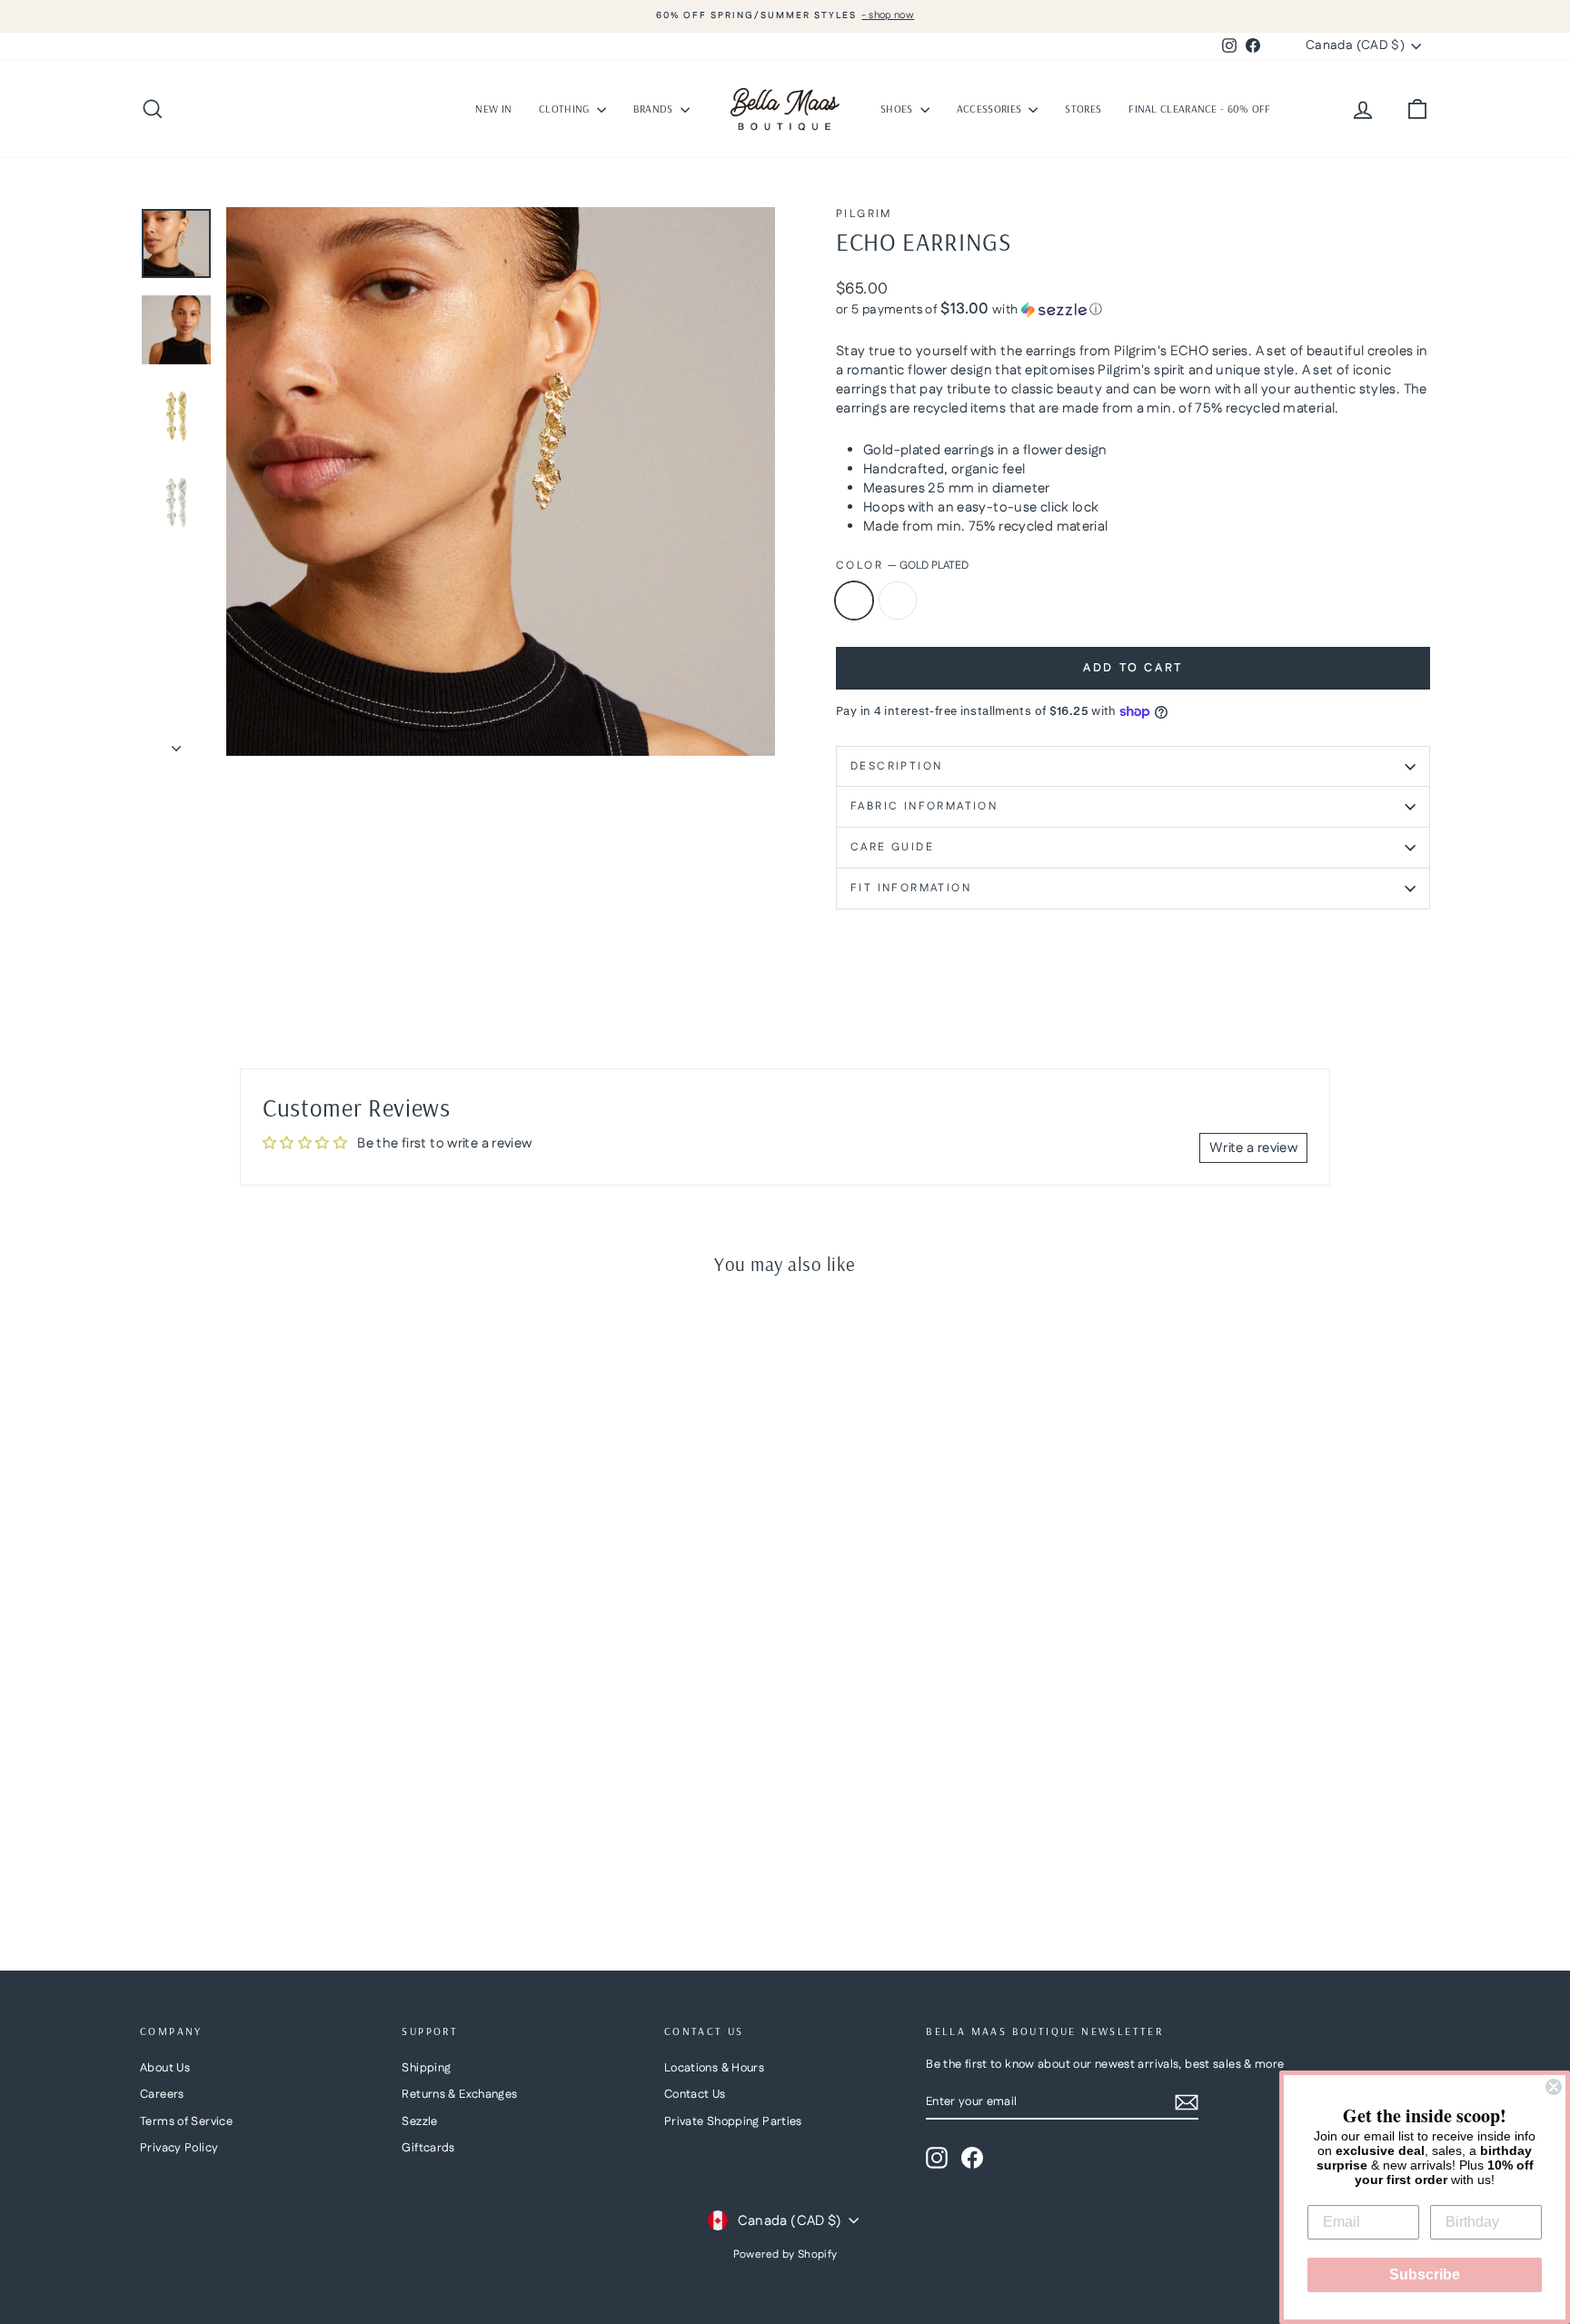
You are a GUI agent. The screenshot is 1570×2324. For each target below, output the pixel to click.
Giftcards (428, 2148)
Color (902, 566)
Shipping (426, 2068)
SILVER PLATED (898, 601)
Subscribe (1425, 2274)
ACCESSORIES (991, 109)
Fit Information (911, 888)
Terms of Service (186, 2121)
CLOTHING (566, 109)
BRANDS (655, 109)
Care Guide (892, 847)
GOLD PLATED (854, 601)
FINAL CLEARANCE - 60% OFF (1200, 109)
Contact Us (695, 2094)
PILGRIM (864, 214)
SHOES (898, 109)
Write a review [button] (1253, 1148)
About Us (165, 2068)
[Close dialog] (1554, 2087)
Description (896, 766)
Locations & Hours (714, 2068)
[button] (1133, 310)
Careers (162, 2094)
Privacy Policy (179, 2148)
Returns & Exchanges (459, 2094)
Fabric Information (924, 806)
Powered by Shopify (785, 2254)
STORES (1083, 109)
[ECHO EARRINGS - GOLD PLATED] (152, 1863)
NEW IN (493, 109)
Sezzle (419, 2121)
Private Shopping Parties (733, 2121)
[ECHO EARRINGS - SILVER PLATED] (177, 1863)
